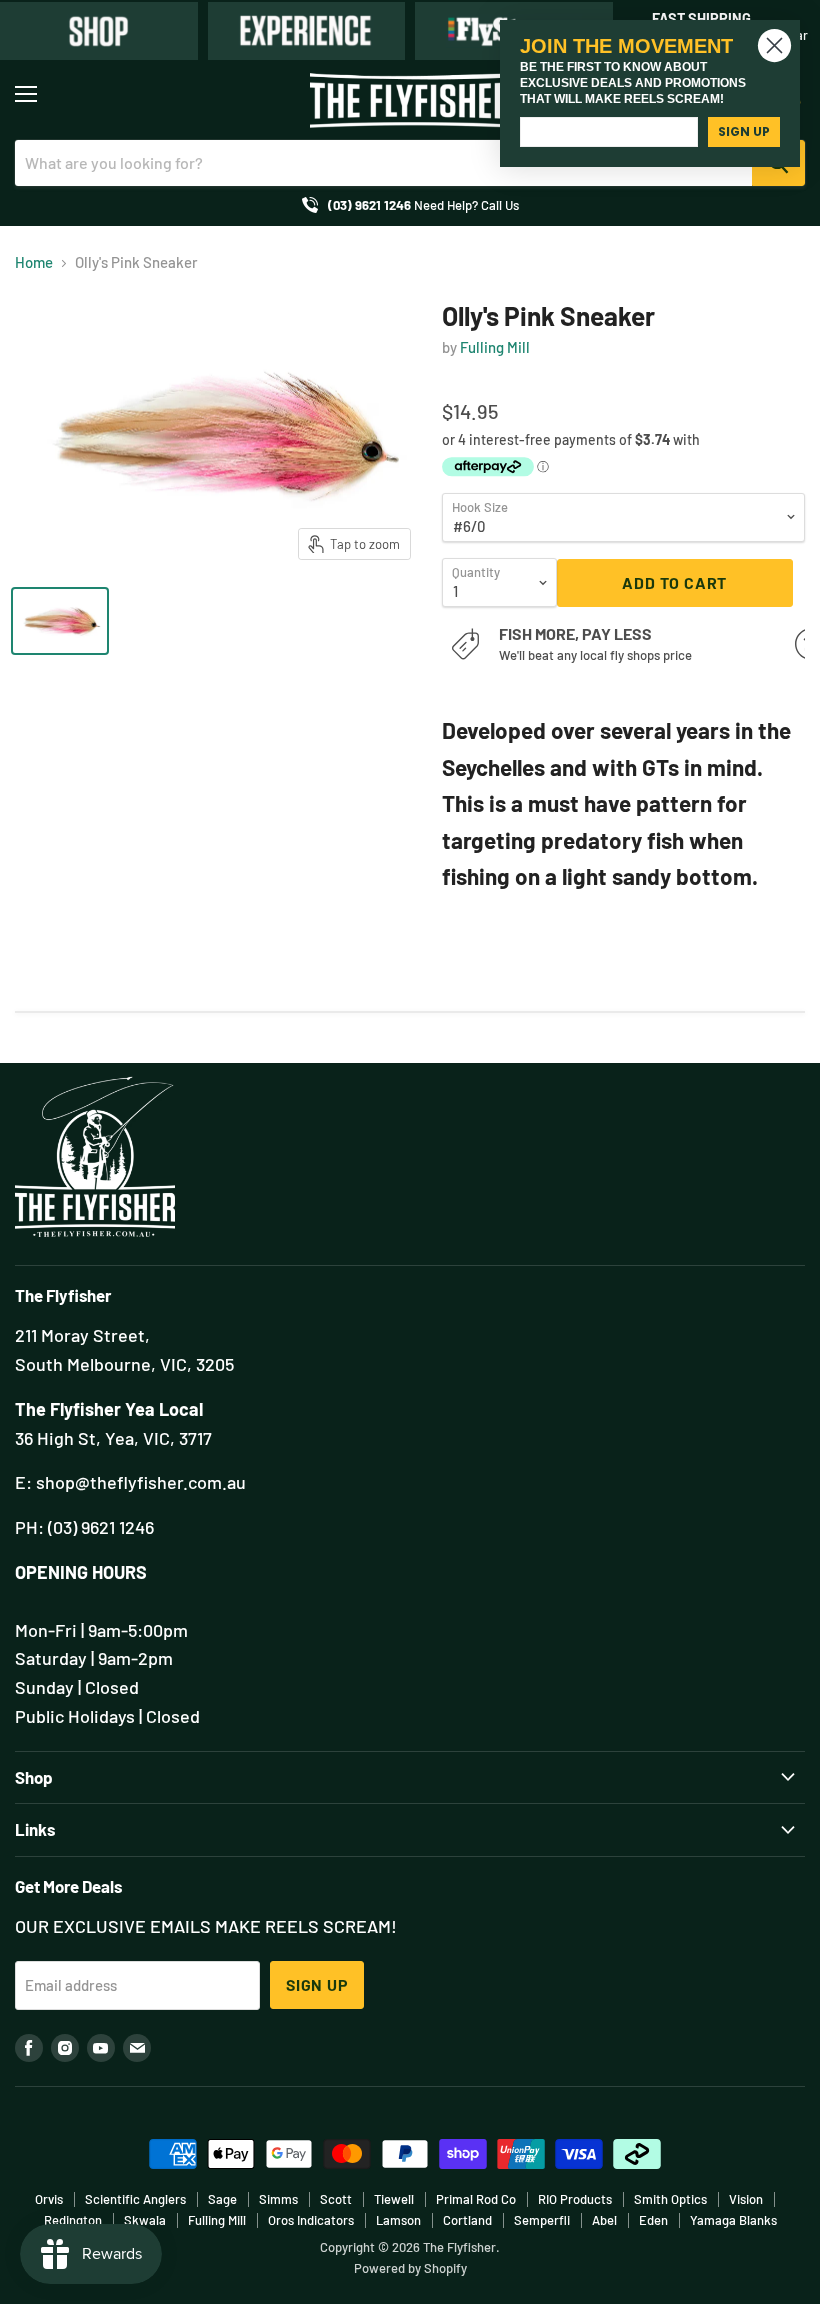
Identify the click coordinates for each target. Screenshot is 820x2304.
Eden (653, 2220)
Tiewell (394, 2199)
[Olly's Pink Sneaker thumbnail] (60, 621)
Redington (73, 2220)
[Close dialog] (774, 45)
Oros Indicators (311, 2220)
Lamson (398, 2220)
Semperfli (542, 2220)
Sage (222, 2199)
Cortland (467, 2220)
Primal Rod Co (476, 2199)
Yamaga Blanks (733, 2220)
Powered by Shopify (410, 2268)
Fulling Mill (495, 347)
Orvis (49, 2199)
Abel (604, 2220)
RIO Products (575, 2199)
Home (34, 262)
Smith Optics (670, 2199)
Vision (746, 2199)
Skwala (145, 2220)
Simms (278, 2199)
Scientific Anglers (135, 2199)
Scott (336, 2199)
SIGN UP (744, 131)
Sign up (317, 1984)
